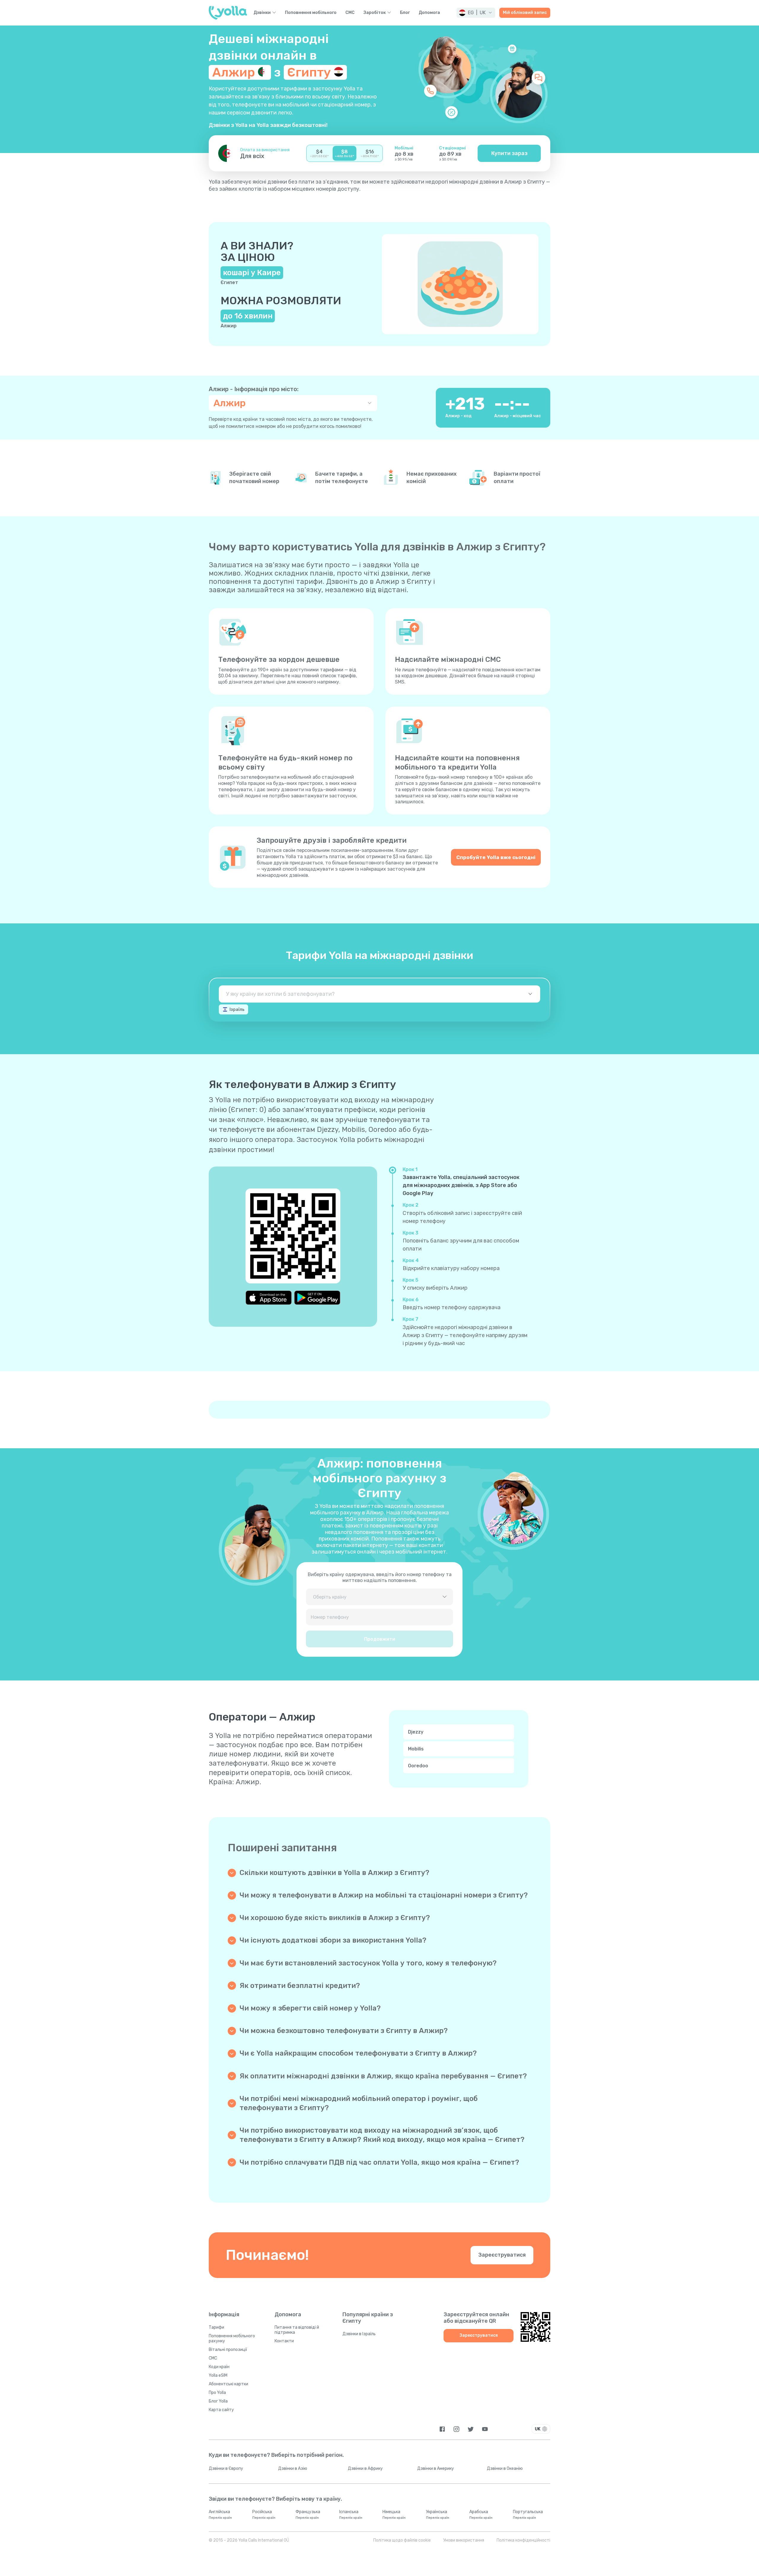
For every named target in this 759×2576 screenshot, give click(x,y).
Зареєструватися (502, 2255)
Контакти (284, 2341)
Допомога (429, 13)
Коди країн (219, 2367)
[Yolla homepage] (228, 13)
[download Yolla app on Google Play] (317, 1298)
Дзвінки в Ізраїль (359, 2334)
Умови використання (464, 2540)
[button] (476, 13)
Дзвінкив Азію (293, 2469)
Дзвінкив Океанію (505, 2469)
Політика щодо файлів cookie (402, 2540)
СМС (350, 13)
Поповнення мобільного (311, 13)
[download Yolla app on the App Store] (269, 1298)
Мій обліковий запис (525, 13)
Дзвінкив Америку (436, 2469)
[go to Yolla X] (471, 2429)
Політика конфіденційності (523, 2540)
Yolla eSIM (218, 2375)
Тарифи (216, 2327)
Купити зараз (509, 153)
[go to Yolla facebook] (442, 2429)
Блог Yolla (218, 2401)
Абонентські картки (228, 2384)
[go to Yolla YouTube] (485, 2429)
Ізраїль (237, 1010)
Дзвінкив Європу (226, 2469)
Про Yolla (217, 2393)
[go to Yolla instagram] (456, 2429)
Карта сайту (221, 2410)
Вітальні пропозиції (228, 2350)
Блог (405, 13)
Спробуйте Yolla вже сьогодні (496, 857)
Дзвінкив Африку (365, 2469)
